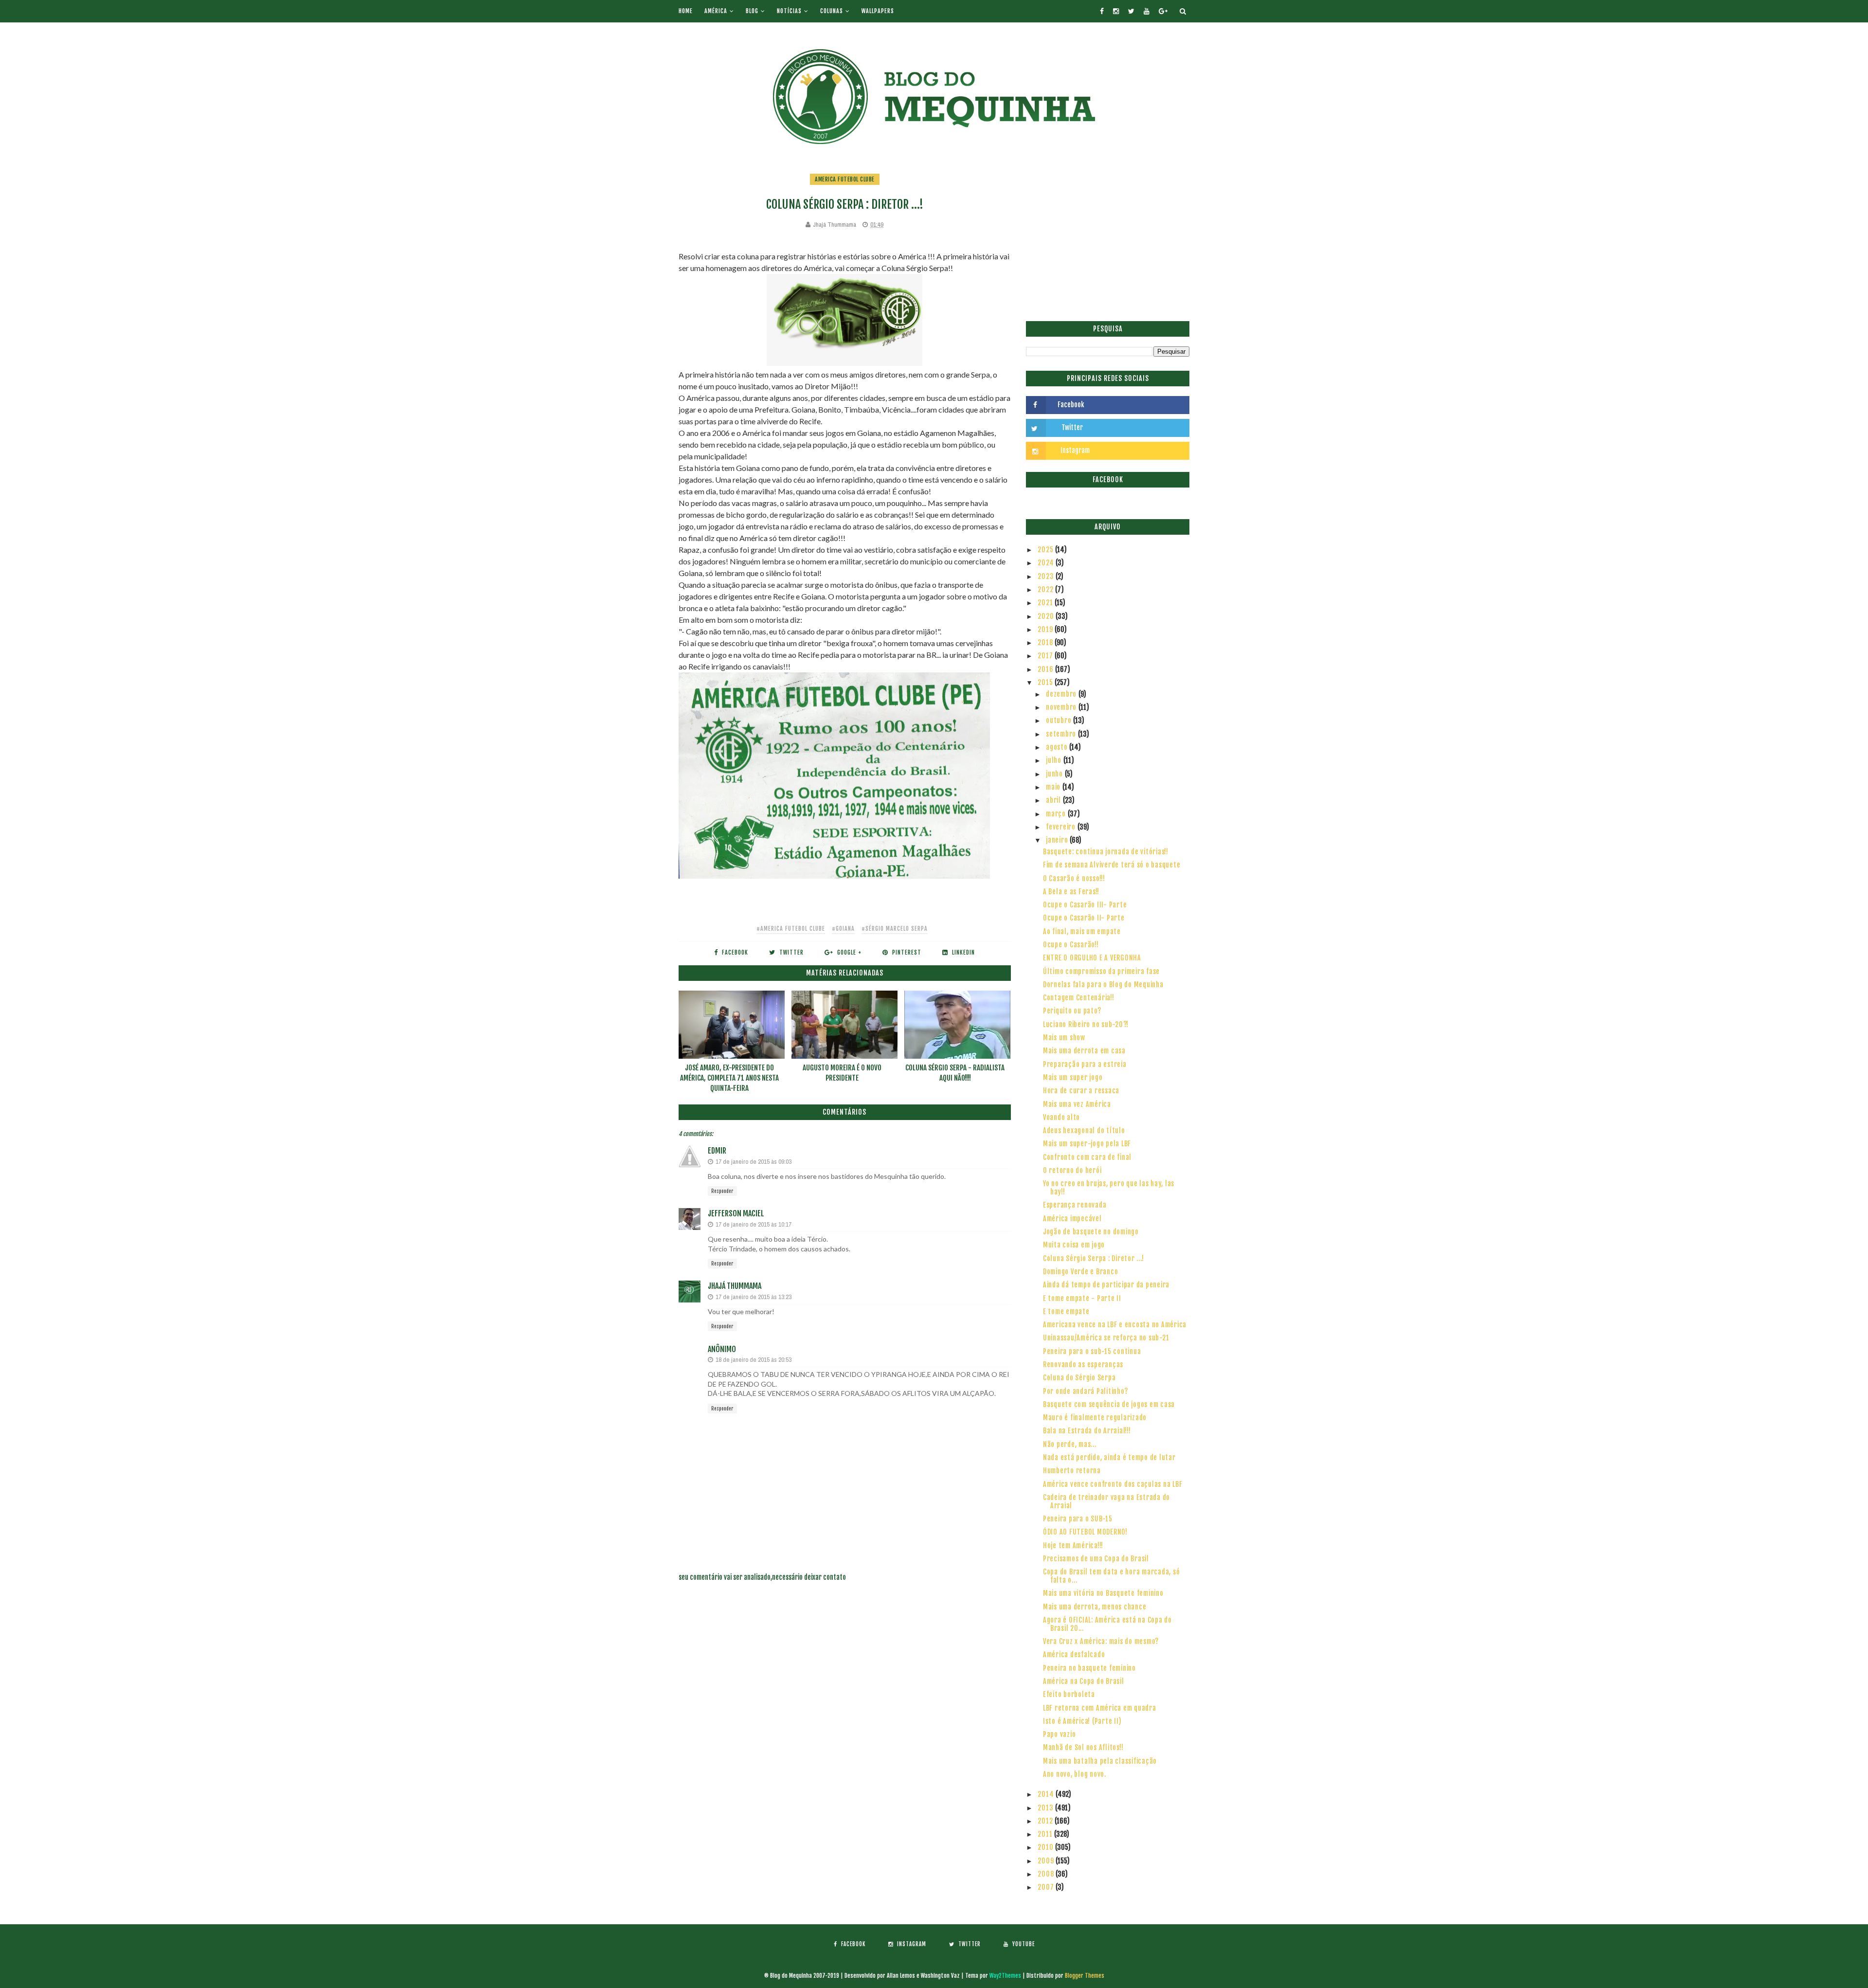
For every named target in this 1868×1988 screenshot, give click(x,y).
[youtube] (1147, 11)
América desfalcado (1074, 1654)
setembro (1062, 734)
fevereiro (1062, 827)
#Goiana (843, 929)
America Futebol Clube (845, 179)
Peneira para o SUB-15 (1078, 1519)
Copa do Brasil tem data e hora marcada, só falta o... (1112, 1576)
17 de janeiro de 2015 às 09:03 (754, 1162)
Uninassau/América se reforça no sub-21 (1106, 1338)
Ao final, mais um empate (1082, 931)
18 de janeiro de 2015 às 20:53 (754, 1360)
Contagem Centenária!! (1079, 998)
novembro (1062, 707)
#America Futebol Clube (791, 929)
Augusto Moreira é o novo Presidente (842, 1073)
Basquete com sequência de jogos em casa (1109, 1404)
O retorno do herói (1072, 1170)
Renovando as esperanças (1083, 1364)
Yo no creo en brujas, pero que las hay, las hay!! (1109, 1188)
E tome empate (1066, 1311)
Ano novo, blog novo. (1075, 1774)
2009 (1047, 1861)
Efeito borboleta (1069, 1694)
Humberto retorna (1072, 1471)
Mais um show (1064, 1038)
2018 (1046, 642)
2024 (1047, 563)
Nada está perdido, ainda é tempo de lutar (1109, 1457)
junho (1055, 774)
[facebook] (1102, 11)
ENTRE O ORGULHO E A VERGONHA (1092, 958)
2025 (1046, 550)
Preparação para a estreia (1085, 1064)
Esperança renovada (1075, 1205)
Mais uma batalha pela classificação (1100, 1761)
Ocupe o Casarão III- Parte (1085, 905)
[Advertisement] (1108, 241)
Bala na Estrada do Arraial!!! (1087, 1431)
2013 (1046, 1808)
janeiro (1058, 840)
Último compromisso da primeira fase (1101, 971)
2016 (1046, 669)
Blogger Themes (1085, 1976)
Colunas (832, 11)
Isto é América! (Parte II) (1082, 1721)
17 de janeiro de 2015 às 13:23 (754, 1297)
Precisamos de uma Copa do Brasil (1096, 1559)
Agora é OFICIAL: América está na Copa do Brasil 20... (1107, 1624)
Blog (752, 11)
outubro (1060, 720)
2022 (1046, 589)
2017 (1046, 656)
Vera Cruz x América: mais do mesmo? (1101, 1641)
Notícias (789, 11)
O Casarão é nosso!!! (1074, 878)
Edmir (717, 1151)
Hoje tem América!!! (1073, 1545)
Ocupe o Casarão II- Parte (1084, 918)
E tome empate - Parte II (1082, 1298)
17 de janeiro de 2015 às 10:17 (754, 1224)
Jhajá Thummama (735, 1286)
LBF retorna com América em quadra (1100, 1708)
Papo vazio (1060, 1734)
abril (1054, 800)
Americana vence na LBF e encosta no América (1115, 1325)
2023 (1047, 576)
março (1057, 814)
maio (1054, 787)
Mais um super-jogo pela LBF (1087, 1144)
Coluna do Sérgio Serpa (1079, 1378)
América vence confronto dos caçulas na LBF (1113, 1484)
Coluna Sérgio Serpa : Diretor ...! (1094, 1258)
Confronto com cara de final (1087, 1157)
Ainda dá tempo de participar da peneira (1106, 1285)
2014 (1047, 1794)
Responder (722, 1191)
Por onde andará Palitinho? (1086, 1391)
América (716, 11)
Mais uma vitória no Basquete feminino (1103, 1593)
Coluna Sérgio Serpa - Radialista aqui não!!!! (955, 1073)
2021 (1046, 603)
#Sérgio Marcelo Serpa (895, 929)
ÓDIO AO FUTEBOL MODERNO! (1085, 1532)
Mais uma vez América (1077, 1104)
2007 (1047, 1887)
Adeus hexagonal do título (1084, 1130)
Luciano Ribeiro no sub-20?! (1086, 1024)
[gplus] (1163, 11)
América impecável (1072, 1219)
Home (686, 11)
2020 (1047, 616)
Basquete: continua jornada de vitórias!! (1106, 852)
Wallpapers (878, 11)
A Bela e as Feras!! (1071, 892)
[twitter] (1131, 11)
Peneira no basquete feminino (1089, 1668)
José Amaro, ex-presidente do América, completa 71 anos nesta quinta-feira (729, 1078)
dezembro (1062, 694)
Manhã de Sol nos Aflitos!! (1083, 1747)
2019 (1046, 629)
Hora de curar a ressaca (1081, 1091)
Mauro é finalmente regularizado (1095, 1418)
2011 (1046, 1834)
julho (1055, 760)
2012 (1046, 1821)
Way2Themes (1005, 1976)
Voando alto (1061, 1117)
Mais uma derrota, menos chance (1095, 1607)
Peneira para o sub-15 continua (1092, 1351)
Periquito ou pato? (1072, 1011)
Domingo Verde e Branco (1081, 1272)
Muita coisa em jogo (1074, 1245)
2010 (1046, 1847)
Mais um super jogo (1073, 1077)
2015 (1046, 682)
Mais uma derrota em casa (1084, 1051)
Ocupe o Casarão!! (1071, 945)
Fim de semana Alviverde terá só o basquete (1112, 865)
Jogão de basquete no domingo (1091, 1232)
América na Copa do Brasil (1084, 1681)
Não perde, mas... (1070, 1444)
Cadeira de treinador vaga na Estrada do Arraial (1106, 1501)
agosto (1058, 747)
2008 (1047, 1874)
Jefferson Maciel (736, 1213)
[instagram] (1116, 11)
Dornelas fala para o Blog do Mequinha (1103, 985)
